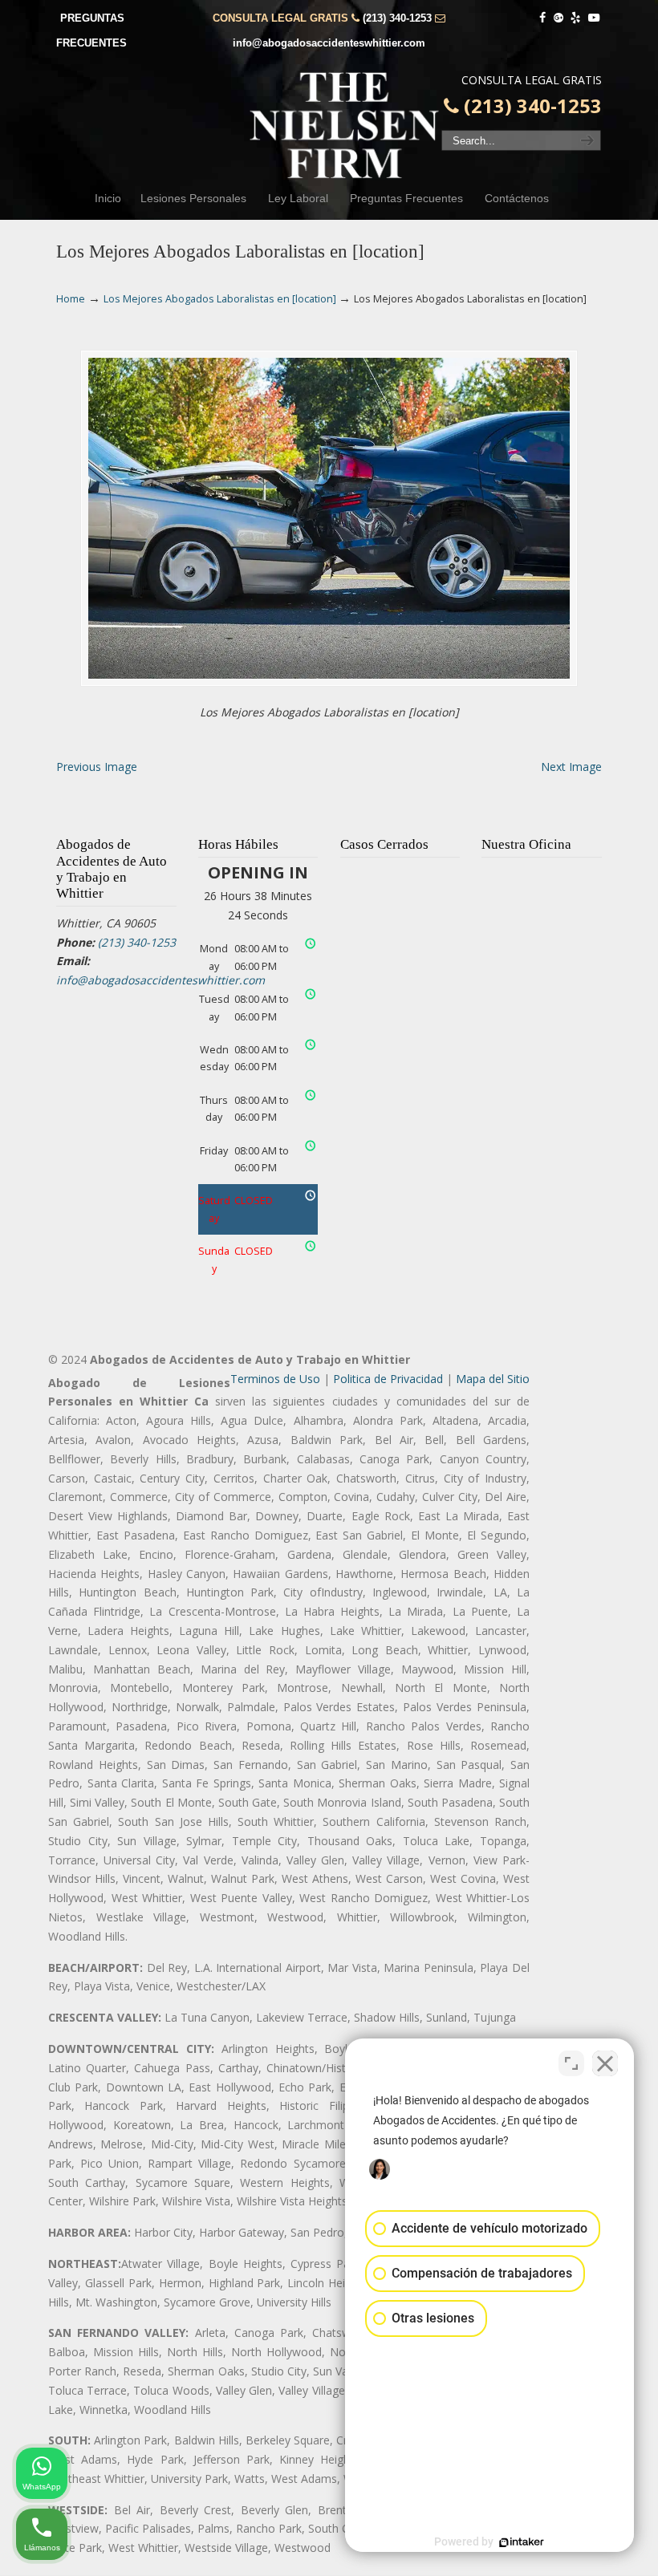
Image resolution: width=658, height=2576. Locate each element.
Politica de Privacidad (388, 1379)
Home (71, 299)
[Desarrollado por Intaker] (522, 2542)
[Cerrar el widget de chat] (605, 2063)
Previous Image (97, 767)
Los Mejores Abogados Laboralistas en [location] (220, 299)
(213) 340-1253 (397, 18)
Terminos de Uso (275, 1379)
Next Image (571, 767)
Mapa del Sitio (493, 1379)
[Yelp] (576, 18)
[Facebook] (542, 18)
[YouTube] (594, 18)
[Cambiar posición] (571, 2063)
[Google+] (558, 18)
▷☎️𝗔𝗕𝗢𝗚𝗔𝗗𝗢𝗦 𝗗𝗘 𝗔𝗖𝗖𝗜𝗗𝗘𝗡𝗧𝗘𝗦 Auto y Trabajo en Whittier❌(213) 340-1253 (345, 125)
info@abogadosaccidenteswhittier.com (329, 43)
